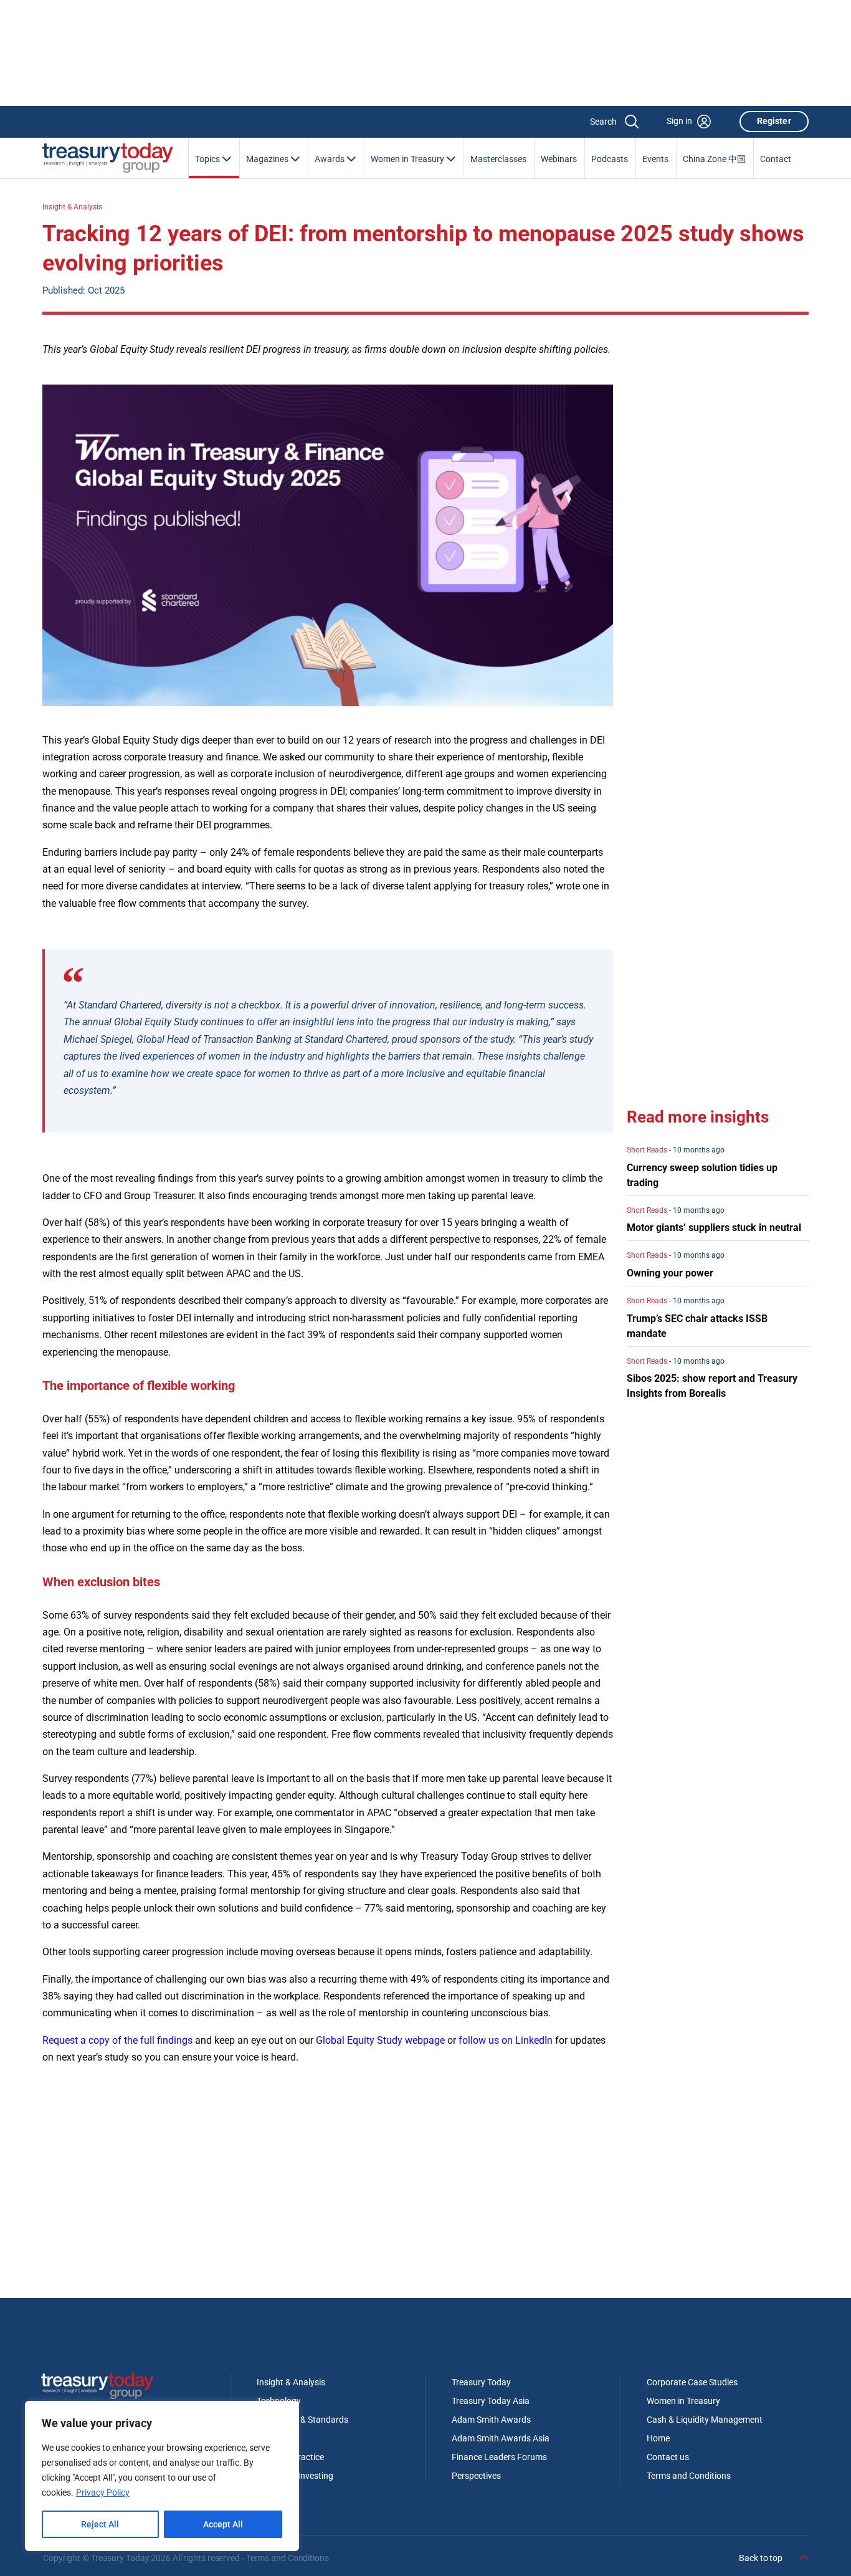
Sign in (679, 121)
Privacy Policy (103, 2492)
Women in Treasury (683, 2401)
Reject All (100, 2524)
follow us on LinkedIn (506, 2040)
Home (658, 2438)
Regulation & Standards (302, 2420)
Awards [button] (330, 159)
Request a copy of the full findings (117, 2040)
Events (655, 159)
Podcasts (610, 159)
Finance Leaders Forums (499, 2457)
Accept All (223, 2524)
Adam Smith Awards (491, 2420)
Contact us (668, 2457)
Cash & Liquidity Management (705, 2420)
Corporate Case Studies (692, 2382)
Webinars (559, 159)
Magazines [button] (268, 159)
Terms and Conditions (689, 2476)
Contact (776, 159)
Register (774, 121)
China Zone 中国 (714, 159)
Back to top (762, 2558)
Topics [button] (208, 159)
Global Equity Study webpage (380, 2040)
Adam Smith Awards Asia (501, 2438)
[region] (162, 2476)
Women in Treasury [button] (408, 159)
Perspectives (476, 2476)
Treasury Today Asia (491, 2401)
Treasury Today (481, 2382)
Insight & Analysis (72, 207)
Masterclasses (498, 159)
